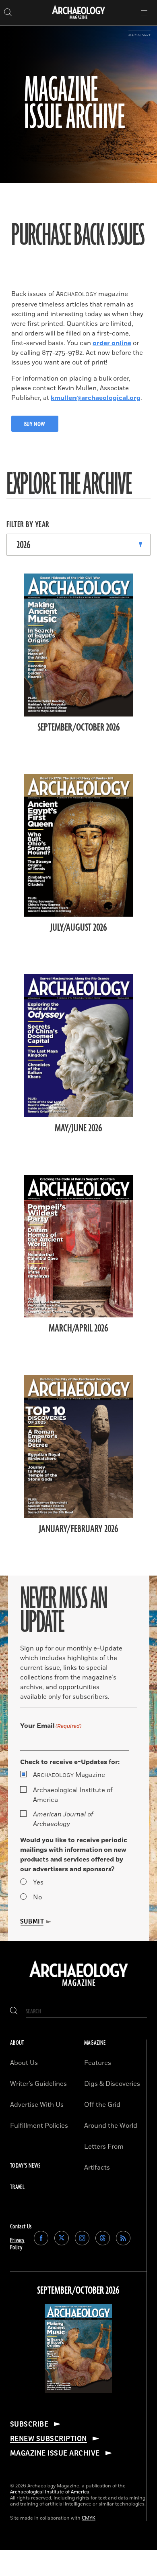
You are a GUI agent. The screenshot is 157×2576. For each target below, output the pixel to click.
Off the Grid (102, 2105)
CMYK (89, 2518)
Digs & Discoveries (112, 2084)
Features (98, 2063)
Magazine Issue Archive (55, 2453)
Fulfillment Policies (39, 2126)
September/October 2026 (79, 728)
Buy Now (35, 424)
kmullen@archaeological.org (96, 398)
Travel (17, 2187)
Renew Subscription (49, 2439)
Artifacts (97, 2168)
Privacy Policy (17, 2244)
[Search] (14, 2012)
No (37, 1897)
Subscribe (29, 2424)
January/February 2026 (79, 1529)
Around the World (111, 2126)
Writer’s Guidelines (38, 2084)
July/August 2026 (79, 928)
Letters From (104, 2147)
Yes (38, 1882)
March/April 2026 (78, 1329)
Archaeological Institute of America (73, 1795)
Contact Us (21, 2227)
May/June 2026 (78, 1129)
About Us (24, 2063)
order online (112, 343)
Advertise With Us (37, 2105)
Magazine (69, 1775)
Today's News (25, 2166)
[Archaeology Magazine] (79, 1987)
